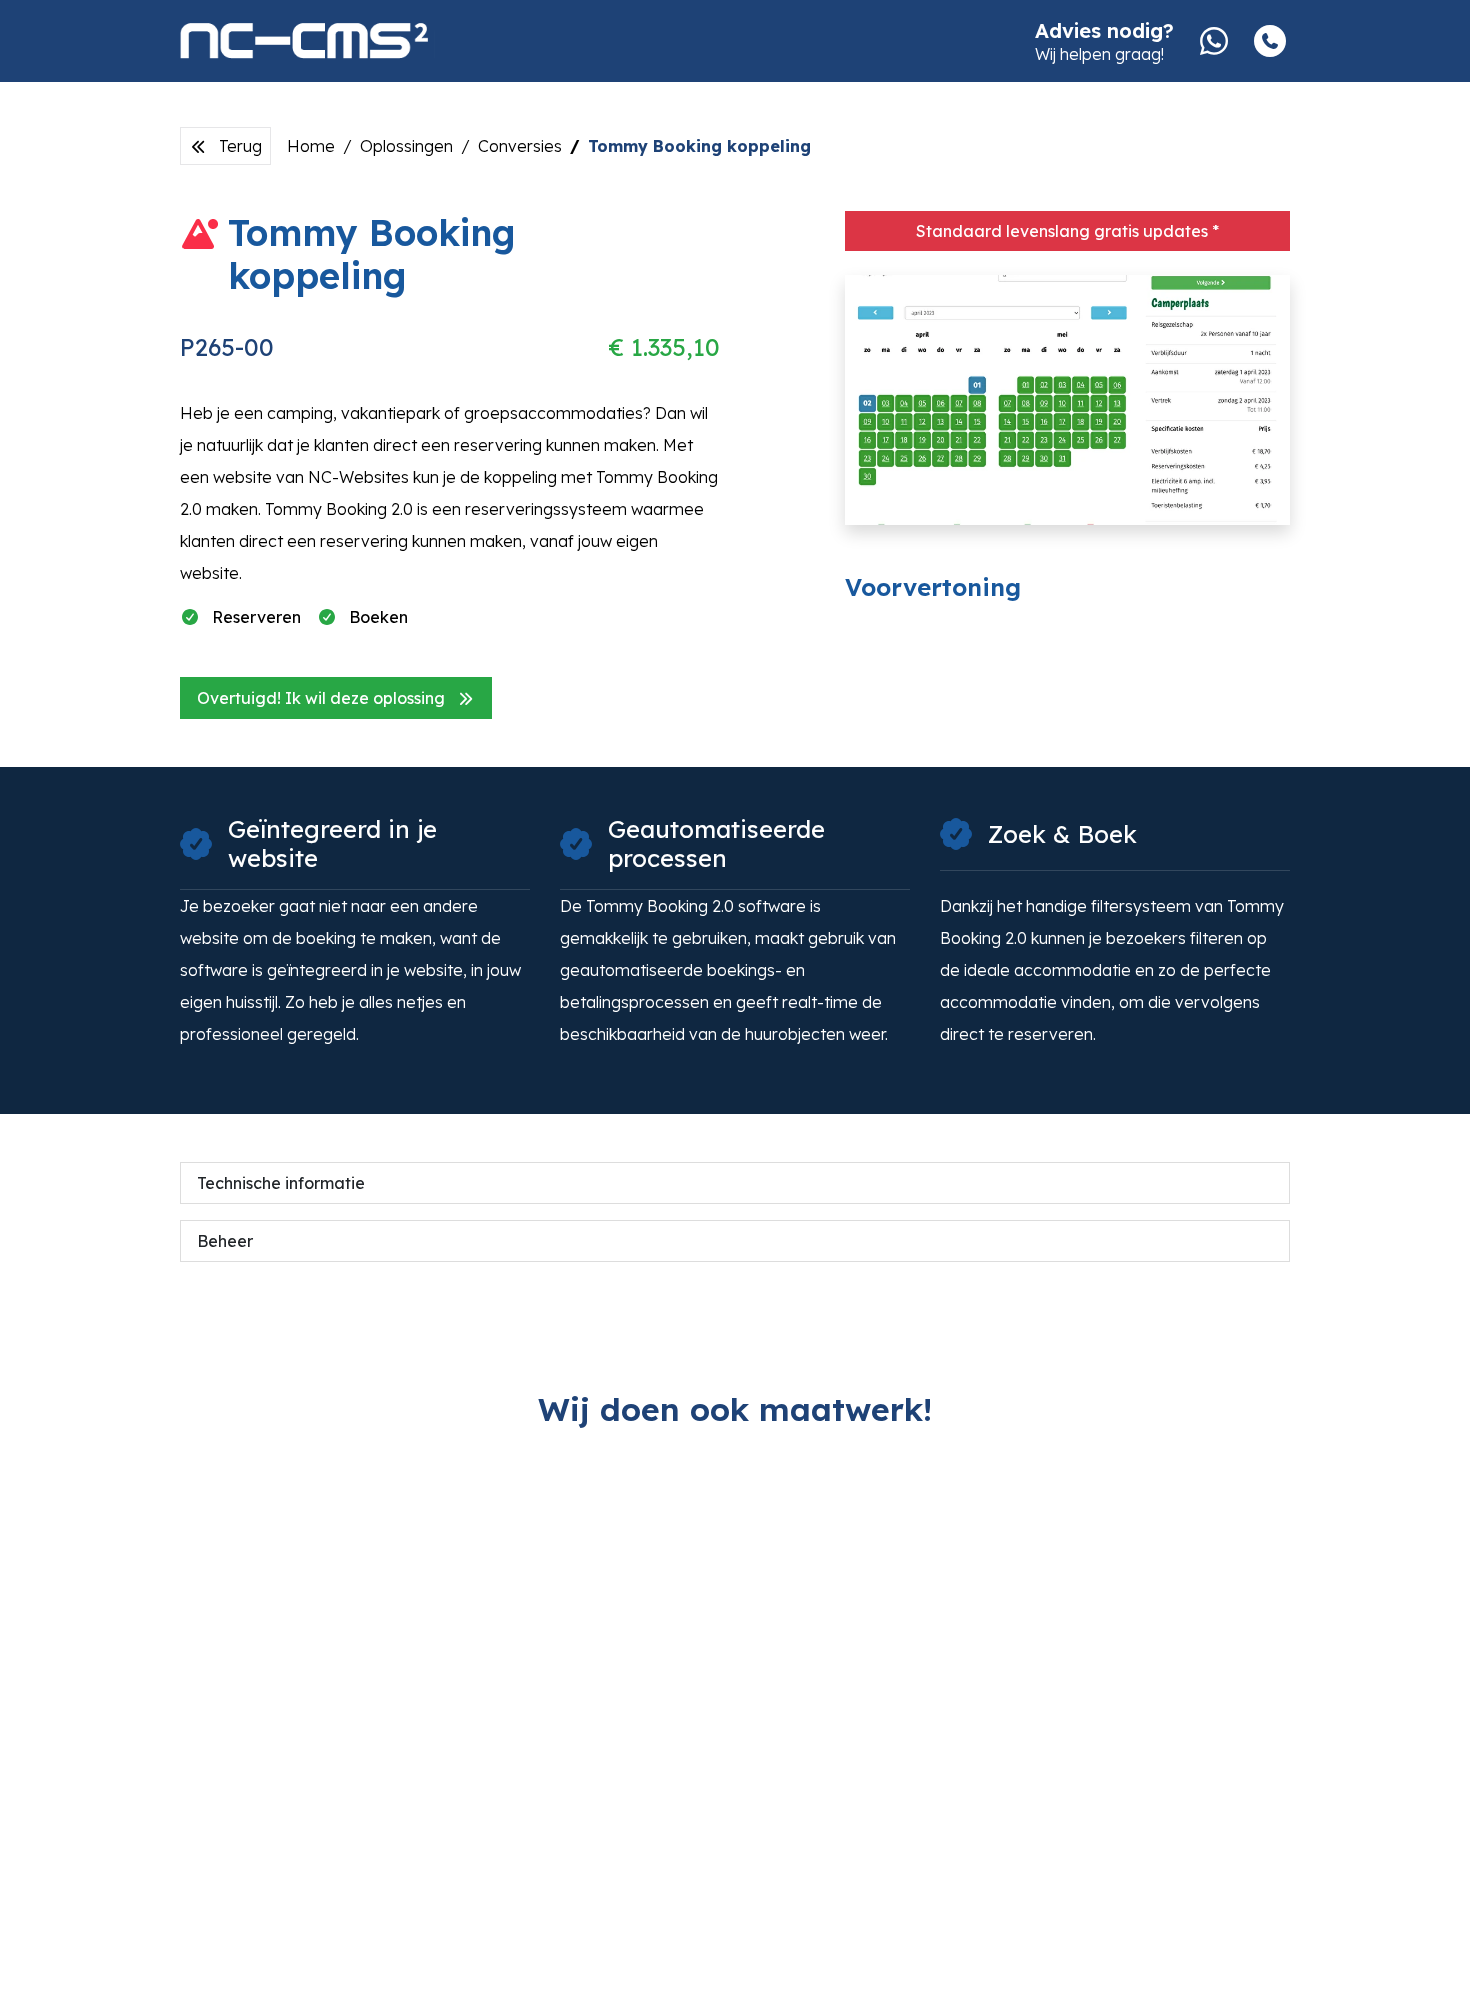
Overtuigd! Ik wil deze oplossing (323, 698)
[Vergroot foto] (1067, 400)
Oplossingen (406, 146)
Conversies (520, 146)
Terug (238, 146)
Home (311, 146)
